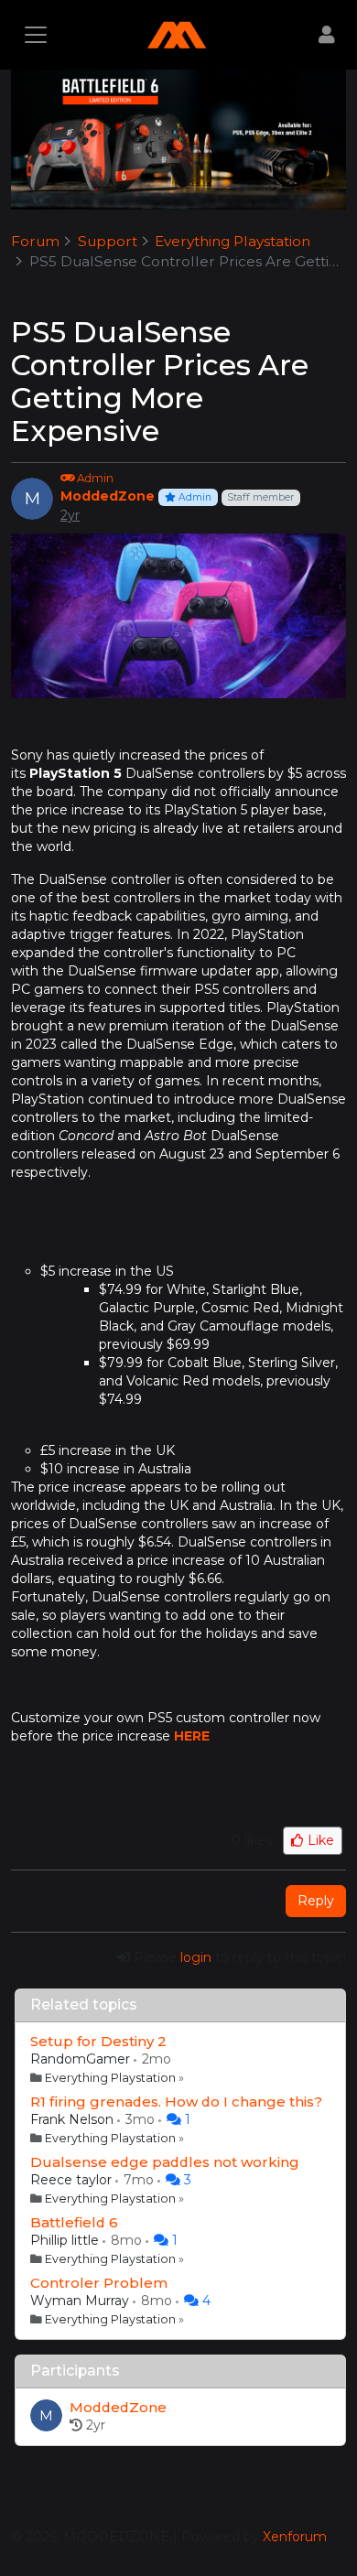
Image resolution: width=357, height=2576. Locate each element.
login (196, 1957)
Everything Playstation (110, 2078)
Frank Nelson (74, 2119)
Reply (316, 1901)
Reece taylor (73, 2180)
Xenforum (295, 2537)
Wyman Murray (81, 2301)
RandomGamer (82, 2059)
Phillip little (66, 2240)
